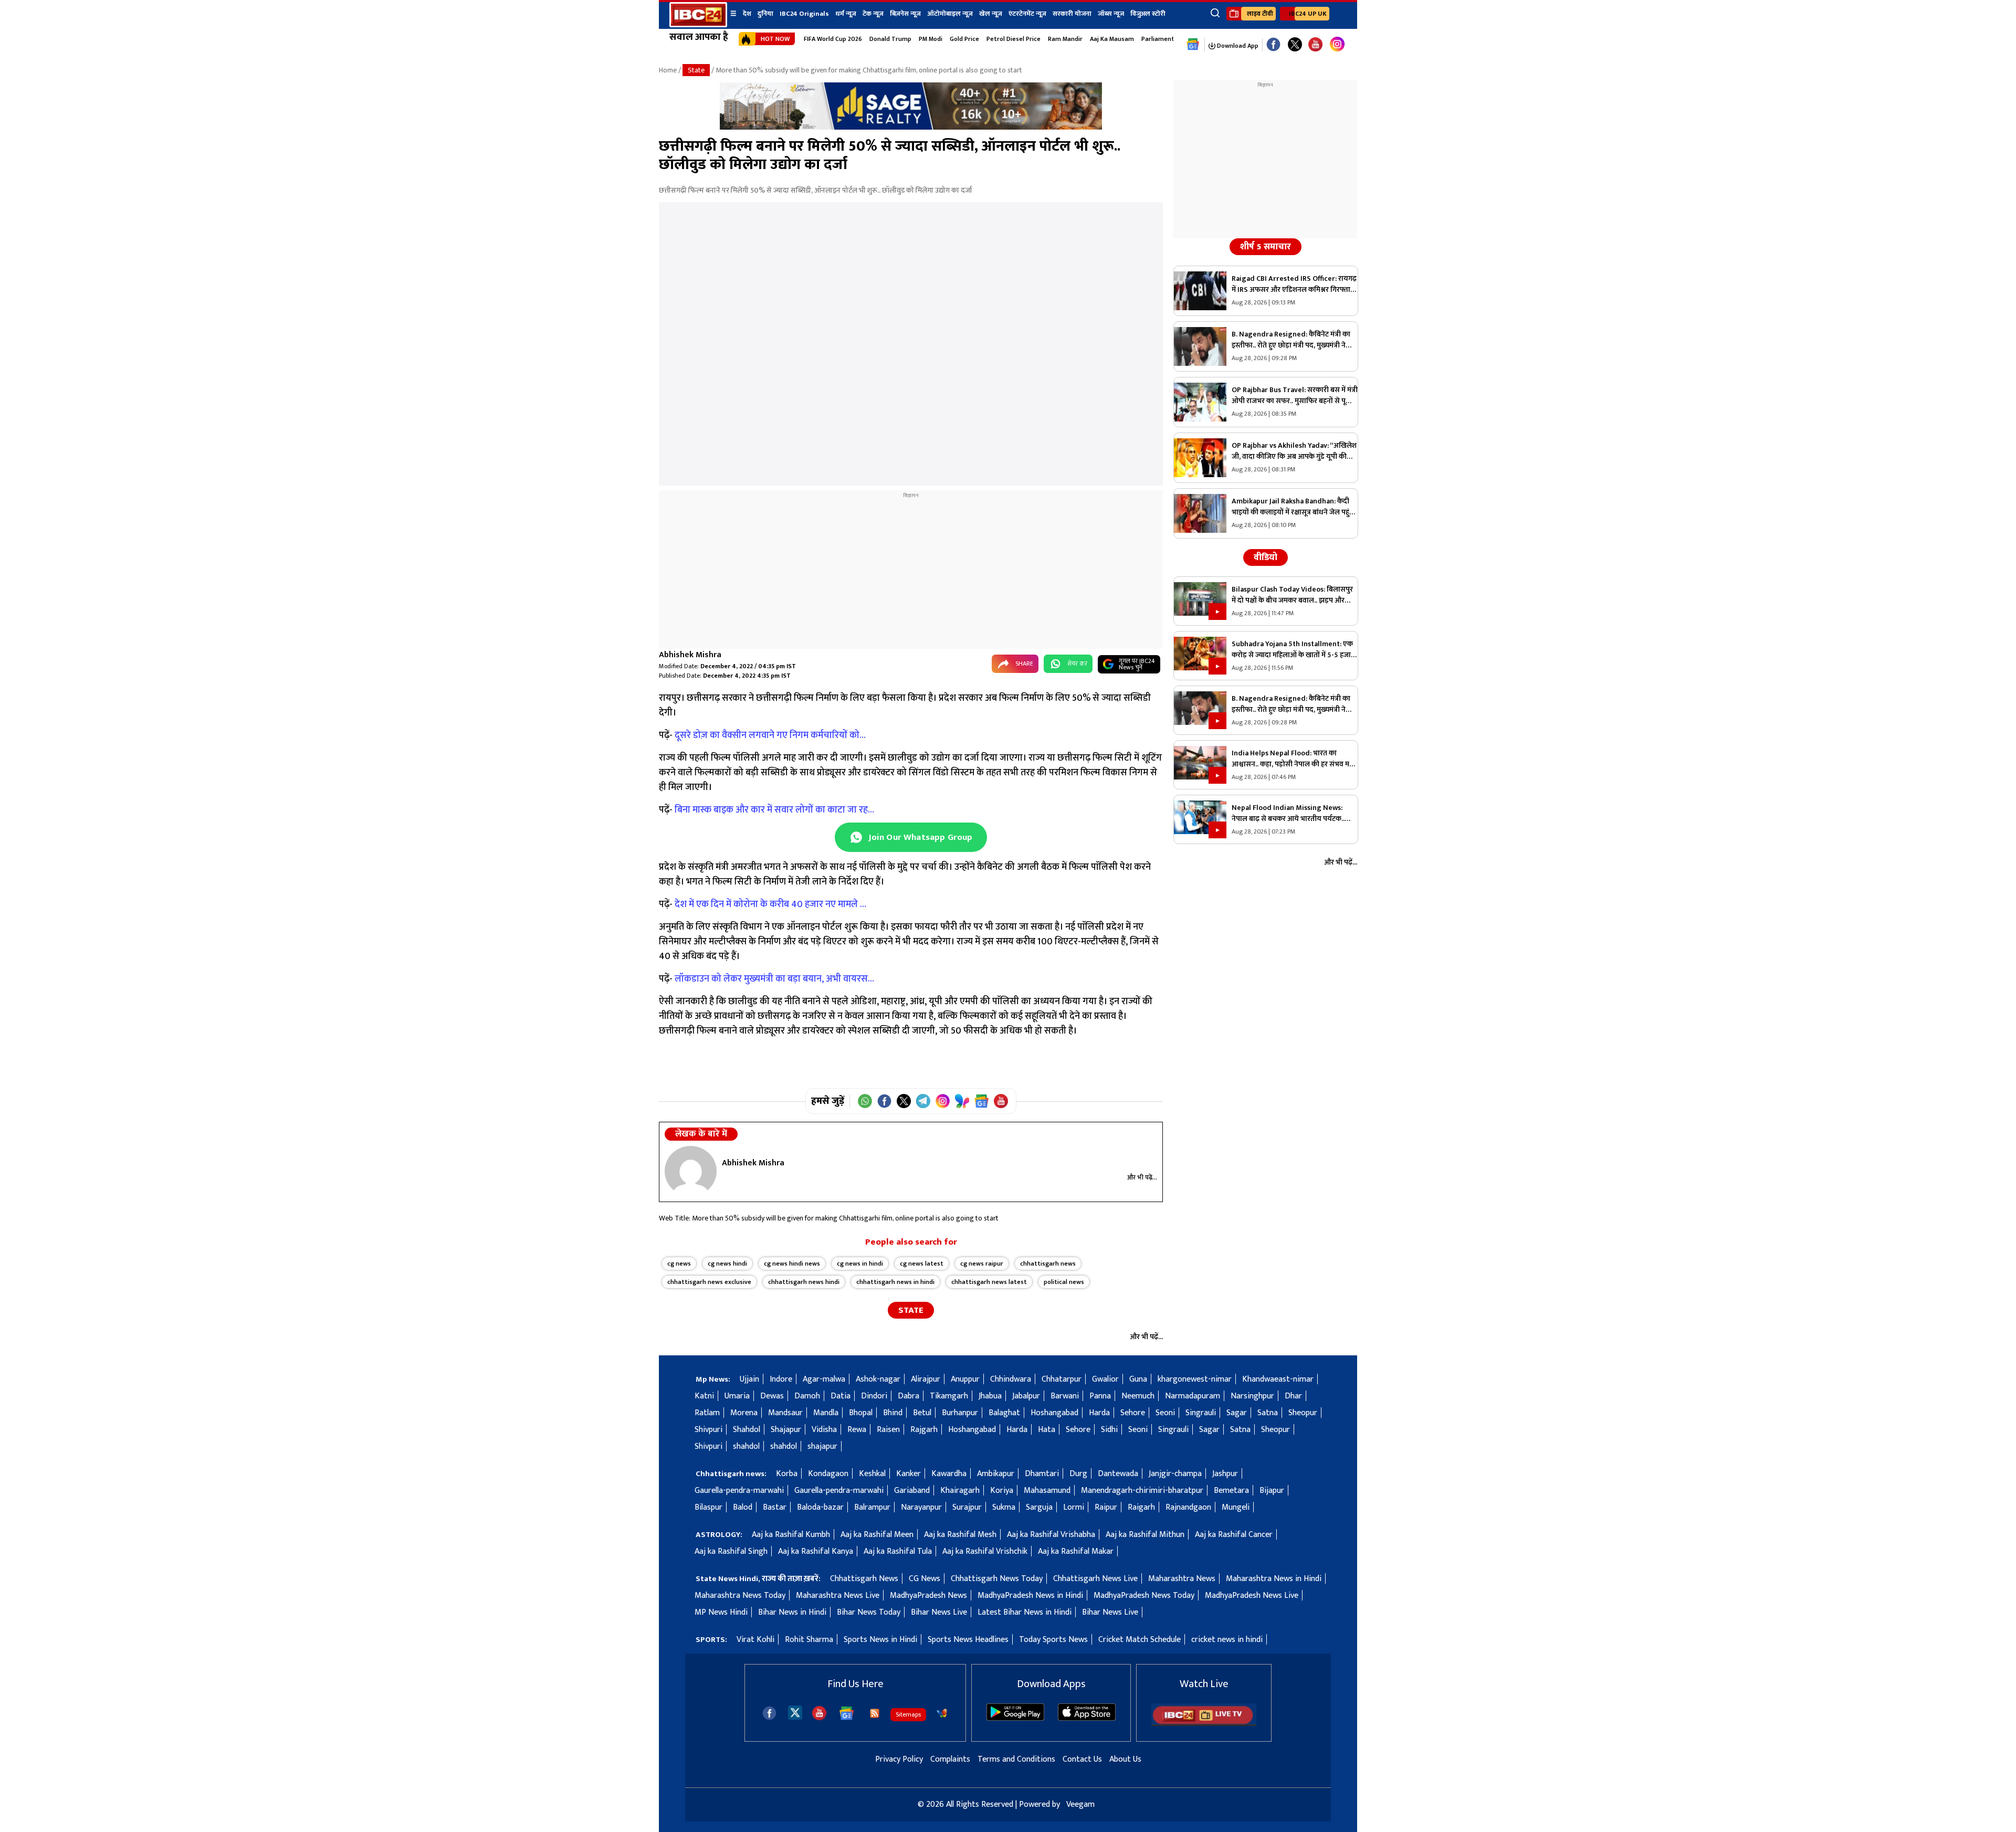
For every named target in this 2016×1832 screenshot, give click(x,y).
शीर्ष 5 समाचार (1266, 247)
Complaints (950, 1759)
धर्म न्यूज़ (846, 14)
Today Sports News (1053, 1640)
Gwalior (1105, 1379)
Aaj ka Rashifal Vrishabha (1051, 1535)
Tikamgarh (949, 1396)
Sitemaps (908, 1714)
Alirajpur (926, 1379)
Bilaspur (708, 1507)
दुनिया (765, 14)
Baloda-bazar (820, 1507)
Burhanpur (960, 1413)
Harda (1099, 1413)
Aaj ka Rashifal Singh (731, 1551)
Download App (1237, 46)
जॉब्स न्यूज (1111, 14)
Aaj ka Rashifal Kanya (816, 1551)
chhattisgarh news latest (989, 1282)
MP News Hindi (721, 1612)
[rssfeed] (875, 1713)
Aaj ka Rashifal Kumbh (791, 1535)
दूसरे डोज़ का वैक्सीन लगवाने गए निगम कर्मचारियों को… (770, 735)
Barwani (1065, 1396)
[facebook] (769, 1713)
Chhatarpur (1062, 1379)
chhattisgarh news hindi (804, 1282)
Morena (744, 1413)
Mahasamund (1047, 1491)
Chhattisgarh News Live (1095, 1579)
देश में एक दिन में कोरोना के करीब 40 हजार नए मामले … (770, 904)
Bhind (893, 1413)
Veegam (1080, 1804)
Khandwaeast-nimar (1278, 1379)
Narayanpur (921, 1507)
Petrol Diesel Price (1014, 39)
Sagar (1237, 1413)
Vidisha (824, 1430)
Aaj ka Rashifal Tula (898, 1551)
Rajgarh (924, 1430)
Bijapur (1272, 1491)
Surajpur (967, 1507)
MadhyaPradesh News (928, 1596)
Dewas (772, 1396)
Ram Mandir (1065, 39)
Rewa (857, 1430)
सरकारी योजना (1072, 14)
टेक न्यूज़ (873, 14)
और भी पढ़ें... (1142, 1177)
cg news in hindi (860, 1264)
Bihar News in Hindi (792, 1612)
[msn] (942, 1713)
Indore (781, 1379)
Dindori (874, 1396)
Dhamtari (1042, 1474)
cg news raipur (982, 1264)
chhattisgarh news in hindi (895, 1282)
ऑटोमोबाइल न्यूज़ (950, 14)
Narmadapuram (1193, 1396)
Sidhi (1109, 1430)
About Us (1125, 1759)
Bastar (775, 1507)
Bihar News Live (939, 1612)
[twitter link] (1295, 45)
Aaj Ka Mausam (1112, 39)
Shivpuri (708, 1430)
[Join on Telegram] (923, 1101)
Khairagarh (960, 1491)
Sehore (1133, 1413)
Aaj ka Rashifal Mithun (1145, 1535)
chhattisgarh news (1048, 1264)
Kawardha (949, 1474)
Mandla (826, 1413)
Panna (1100, 1396)
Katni (704, 1396)
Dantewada (1118, 1474)
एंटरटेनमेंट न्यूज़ (1027, 14)
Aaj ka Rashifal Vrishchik (985, 1551)
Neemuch (1138, 1396)
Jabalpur (1026, 1396)
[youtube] (1315, 45)
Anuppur (965, 1379)
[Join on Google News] (981, 1101)
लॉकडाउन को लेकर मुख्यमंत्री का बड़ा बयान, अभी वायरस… (774, 979)
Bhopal (861, 1413)
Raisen (888, 1430)
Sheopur (1303, 1413)
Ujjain (749, 1379)
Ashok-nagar (878, 1379)
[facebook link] (1273, 45)
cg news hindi (727, 1264)
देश (747, 14)
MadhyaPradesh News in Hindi (1030, 1596)
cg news (679, 1264)
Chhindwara (1011, 1379)
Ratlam (707, 1413)
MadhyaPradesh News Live (1252, 1596)
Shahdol (747, 1430)
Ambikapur (996, 1474)
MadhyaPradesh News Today (1144, 1596)
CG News (925, 1579)
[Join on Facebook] (884, 1101)
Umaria (737, 1396)
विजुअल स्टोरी (1148, 14)
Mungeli (1236, 1507)
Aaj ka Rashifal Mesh (960, 1535)
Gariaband (912, 1491)
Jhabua (990, 1396)
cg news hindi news (792, 1264)
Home (668, 70)
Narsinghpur (1252, 1396)
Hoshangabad (1054, 1413)
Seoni (1165, 1413)
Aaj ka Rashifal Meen (877, 1535)
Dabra (909, 1396)
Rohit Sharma (809, 1640)
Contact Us (1082, 1759)
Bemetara (1231, 1491)
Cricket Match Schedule (1140, 1640)
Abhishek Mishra (690, 655)
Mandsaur (785, 1413)
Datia (841, 1396)
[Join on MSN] (962, 1101)
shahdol (746, 1446)
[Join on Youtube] (1001, 1101)
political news (1064, 1282)
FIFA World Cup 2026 (833, 39)
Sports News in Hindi (880, 1640)
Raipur (1106, 1507)
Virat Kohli (755, 1640)
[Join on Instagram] (943, 1101)
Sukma (1004, 1507)
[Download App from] (1015, 1718)
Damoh (807, 1396)
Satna (1268, 1413)
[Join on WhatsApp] (865, 1101)
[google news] (1193, 45)
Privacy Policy (899, 1759)
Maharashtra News (1182, 1579)
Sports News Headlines (968, 1640)
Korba (787, 1474)
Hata (1047, 1430)
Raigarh (1141, 1507)
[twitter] (795, 1712)
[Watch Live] (1204, 1724)
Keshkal (872, 1474)
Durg (1078, 1474)
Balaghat (1004, 1413)
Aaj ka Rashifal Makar (1076, 1551)
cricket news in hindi (1227, 1640)
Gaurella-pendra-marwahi (739, 1491)
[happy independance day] (911, 127)
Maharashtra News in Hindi (1274, 1579)
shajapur (822, 1446)
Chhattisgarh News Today (997, 1579)
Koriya (1002, 1491)
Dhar (1293, 1396)
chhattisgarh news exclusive (709, 1282)
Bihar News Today (869, 1612)
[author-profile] (691, 1171)
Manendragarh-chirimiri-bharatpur (1142, 1491)
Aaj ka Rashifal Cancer (1234, 1535)
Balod (743, 1507)
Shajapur (786, 1430)
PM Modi (931, 39)
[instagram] (1337, 45)
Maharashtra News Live (838, 1596)
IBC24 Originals (804, 14)
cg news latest (922, 1264)
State (696, 70)
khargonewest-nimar (1195, 1379)
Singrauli (1201, 1413)
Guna (1138, 1379)
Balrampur (872, 1507)
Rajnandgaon (1188, 1507)
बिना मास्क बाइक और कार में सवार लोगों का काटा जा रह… (774, 810)
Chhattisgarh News (864, 1579)
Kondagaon (828, 1474)
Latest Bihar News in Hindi (1025, 1612)
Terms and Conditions (1016, 1759)
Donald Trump (890, 39)
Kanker (909, 1474)
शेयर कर (1077, 664)
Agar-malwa (824, 1379)
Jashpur (1225, 1474)
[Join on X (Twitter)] (904, 1101)
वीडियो (1266, 557)
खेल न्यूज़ (991, 14)
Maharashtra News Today (740, 1596)
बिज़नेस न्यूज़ (905, 14)
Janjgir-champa (1175, 1474)
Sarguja (1039, 1507)
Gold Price (964, 39)
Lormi (1074, 1507)
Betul (922, 1413)
